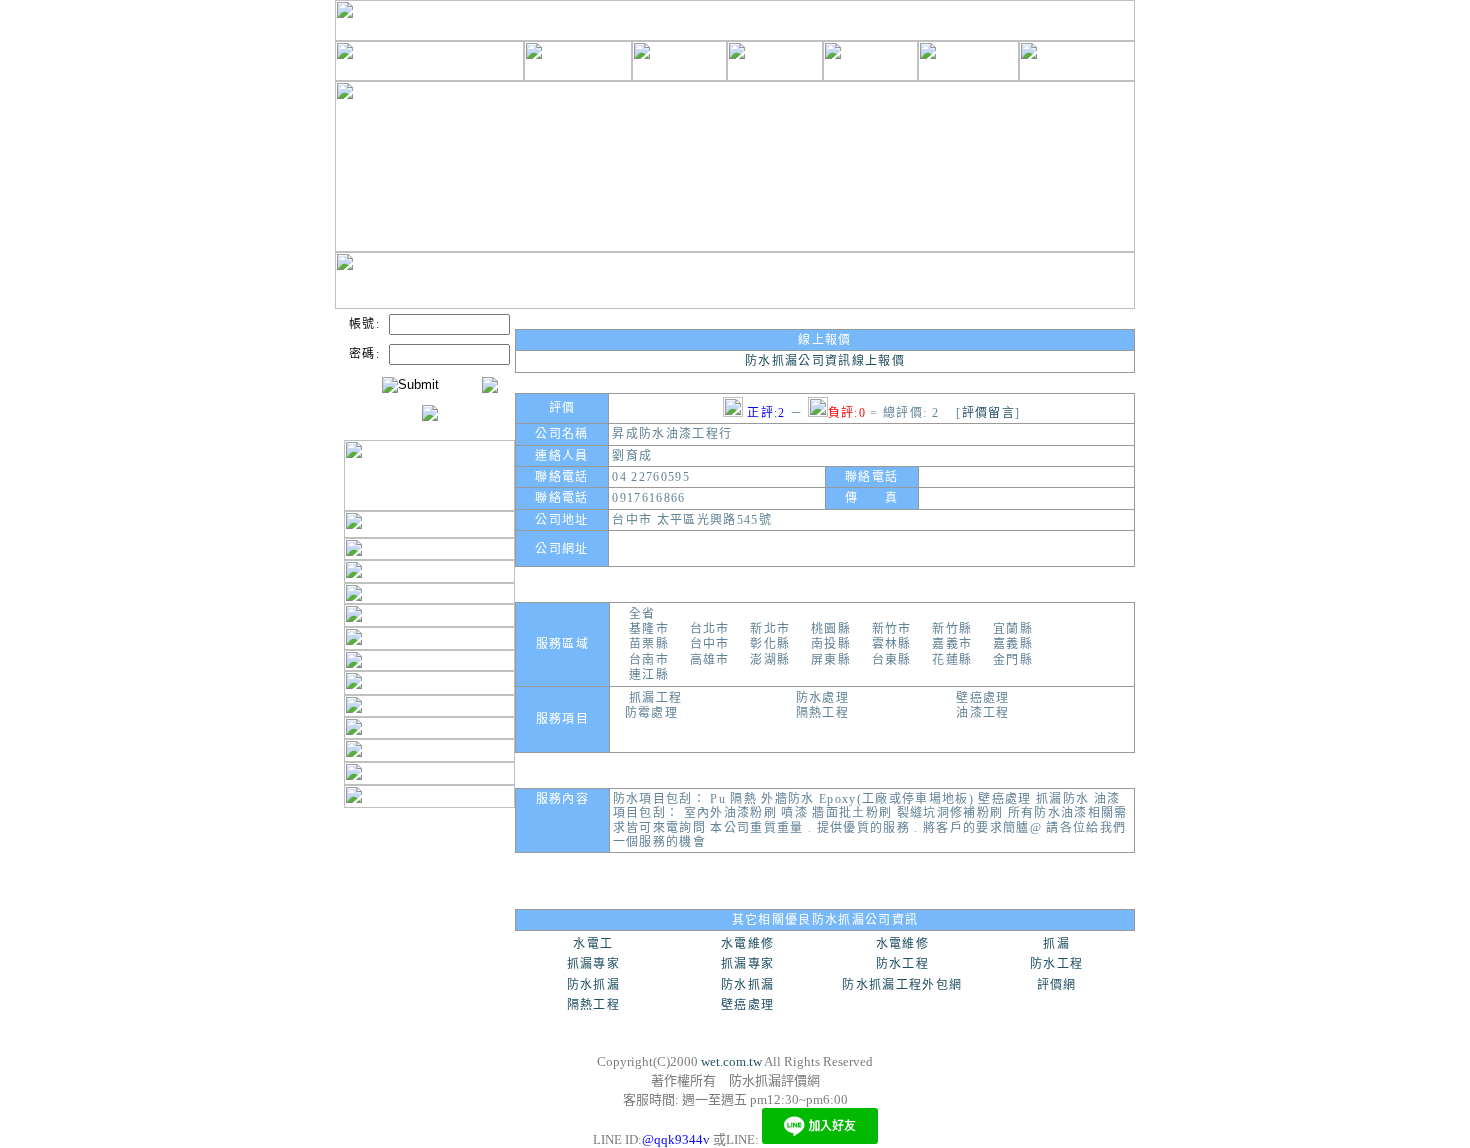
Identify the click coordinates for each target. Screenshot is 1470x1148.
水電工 (593, 944)
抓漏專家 (593, 964)
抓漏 (1056, 944)
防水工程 (902, 964)
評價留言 (988, 413)
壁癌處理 (747, 1005)
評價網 (1057, 985)
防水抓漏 (593, 985)
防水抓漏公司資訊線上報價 (825, 361)
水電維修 (747, 944)
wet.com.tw (731, 1061)
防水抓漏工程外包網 (902, 985)
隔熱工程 (593, 1005)
